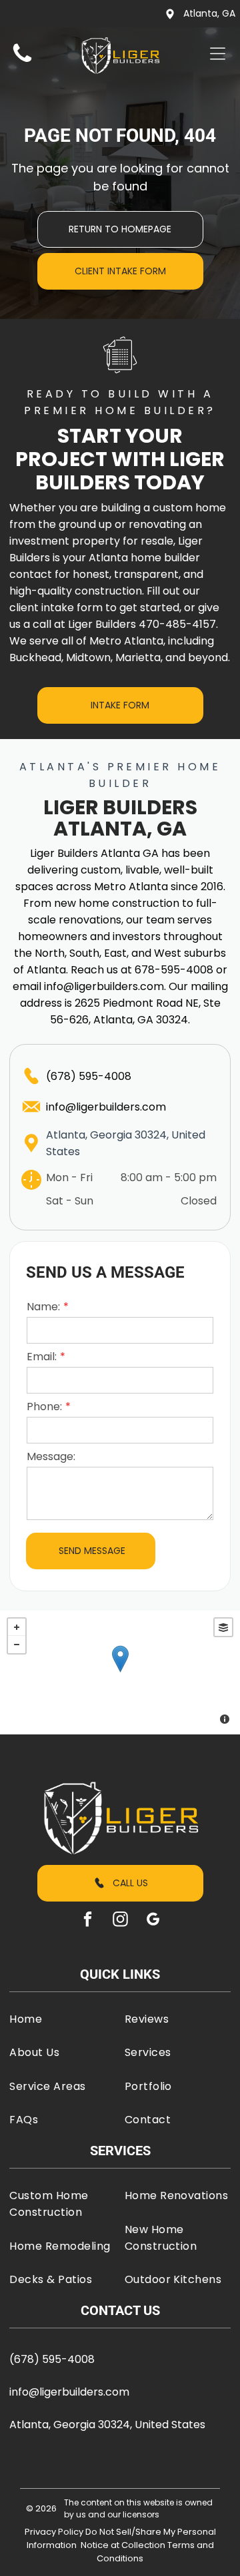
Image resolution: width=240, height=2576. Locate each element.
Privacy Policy (54, 2532)
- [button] (17, 1645)
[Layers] (223, 1627)
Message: (51, 1456)
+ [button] (17, 1627)
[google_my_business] (153, 1921)
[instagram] (120, 1921)
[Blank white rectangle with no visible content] (22, 62)
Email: (42, 1357)
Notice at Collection (123, 2545)
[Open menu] (218, 54)
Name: (43, 1307)
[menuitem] (62, 2019)
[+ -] (120, 1673)
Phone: (44, 1407)
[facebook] (87, 1921)
